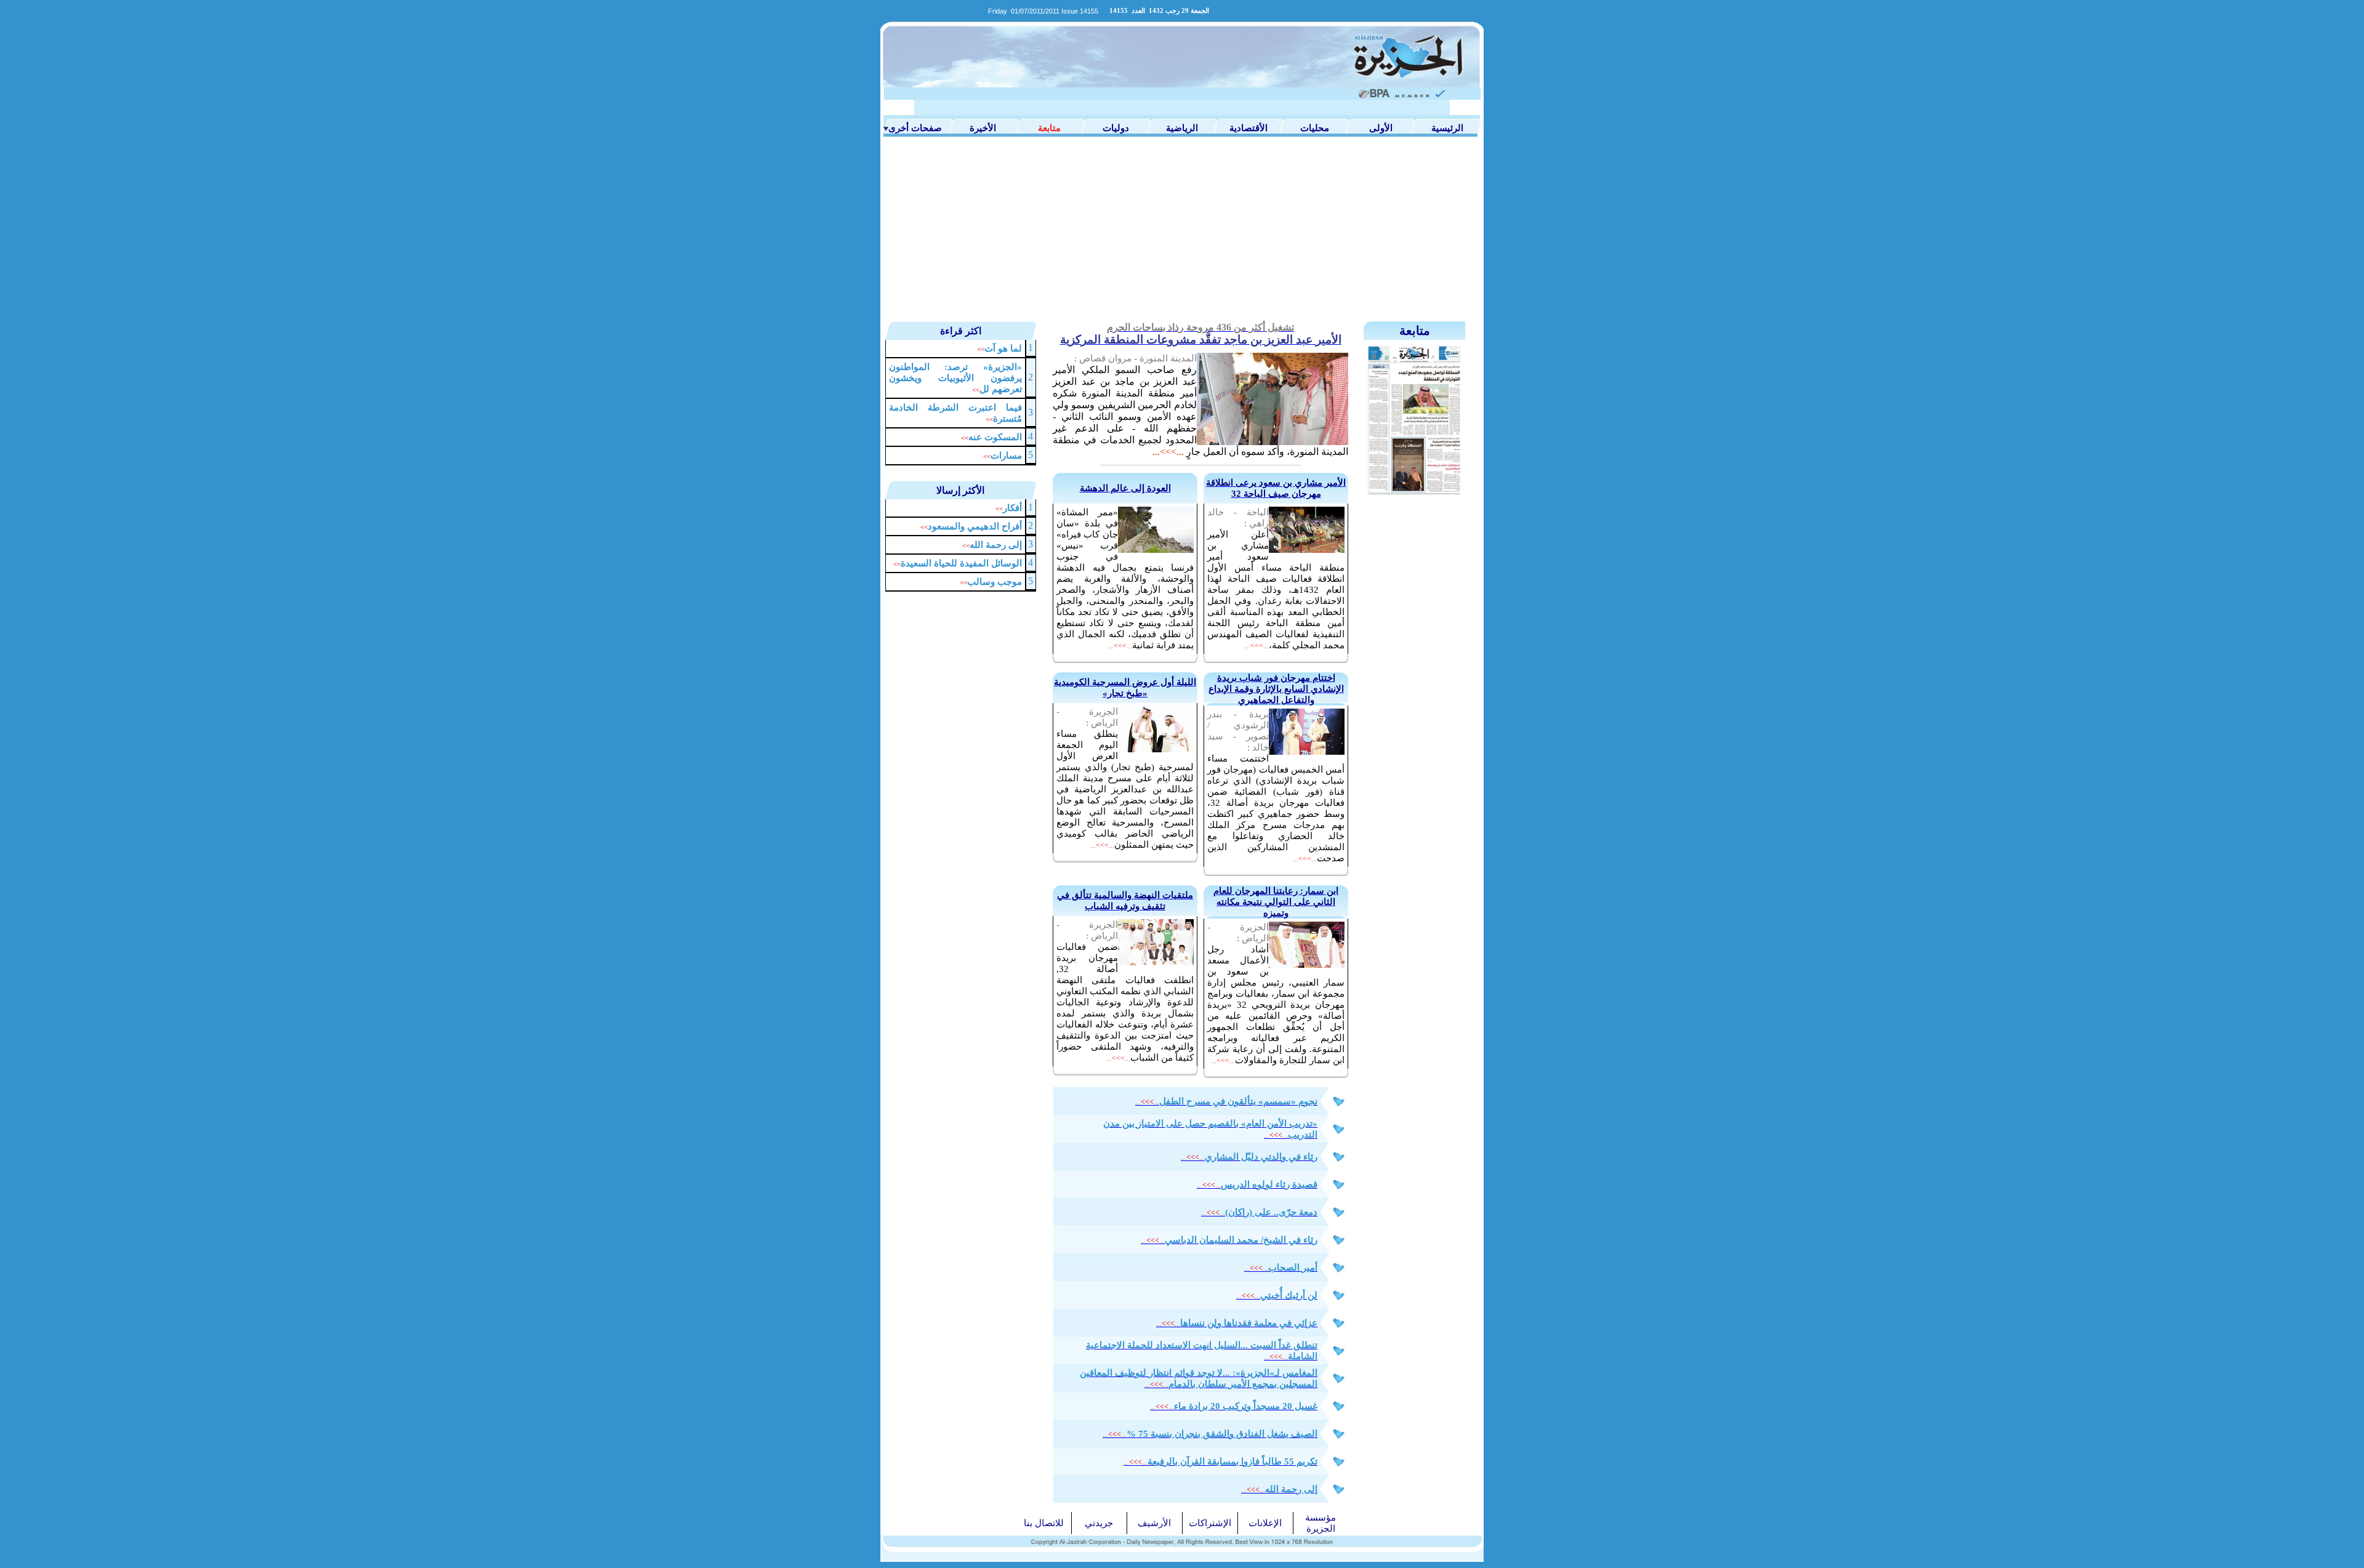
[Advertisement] (1182, 229)
